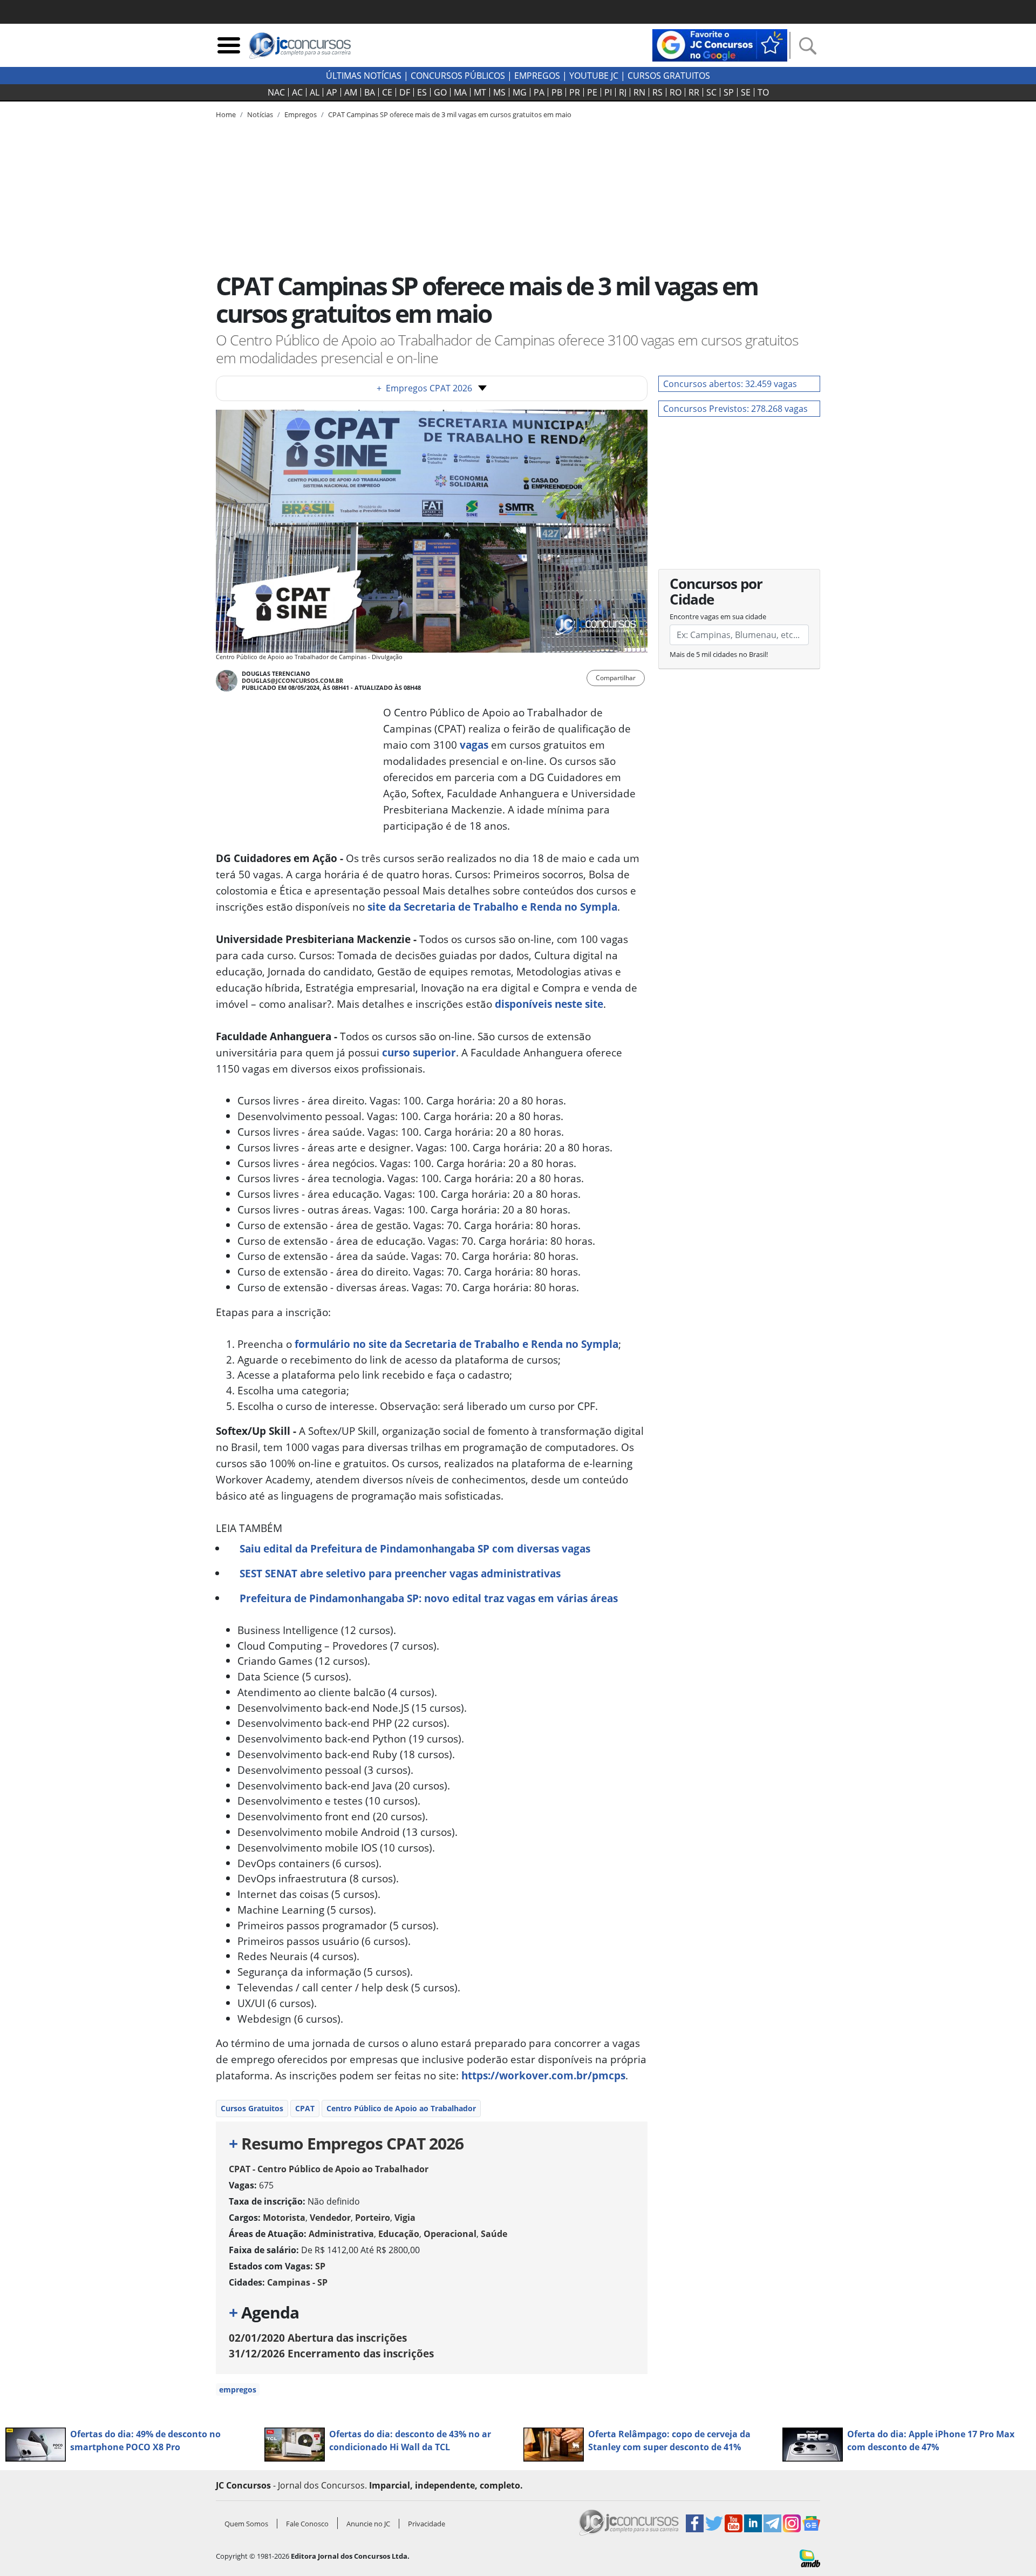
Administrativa (341, 2234)
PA (539, 92)
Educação (399, 2234)
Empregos (537, 76)
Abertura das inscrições (318, 2338)
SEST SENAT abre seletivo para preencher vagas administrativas (400, 1573)
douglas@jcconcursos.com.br (292, 680)
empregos (238, 2389)
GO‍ (440, 92)
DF (405, 92)
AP (332, 92)
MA (460, 92)
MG (520, 92)
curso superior (419, 1052)
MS (499, 92)
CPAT (305, 2108)
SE (746, 92)
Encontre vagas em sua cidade (718, 616)
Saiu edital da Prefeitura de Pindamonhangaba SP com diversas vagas (415, 1548)
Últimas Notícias (364, 76)
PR (575, 92)
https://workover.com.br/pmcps (543, 2075)
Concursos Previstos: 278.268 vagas (735, 409)
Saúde (494, 2234)
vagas (474, 745)
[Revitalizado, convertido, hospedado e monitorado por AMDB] (810, 2558)
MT (480, 92)
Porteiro (373, 2218)
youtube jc (594, 76)
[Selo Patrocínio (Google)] (720, 44)
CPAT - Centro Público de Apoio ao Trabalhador (329, 2169)
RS (657, 92)
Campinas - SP (297, 2282)
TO (763, 92)
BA (370, 92)
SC (711, 92)
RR (694, 92)
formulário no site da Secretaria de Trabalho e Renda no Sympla (456, 1344)
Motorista (284, 2218)
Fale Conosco (307, 2524)
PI (608, 92)
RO (676, 92)
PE (592, 92)
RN (639, 92)
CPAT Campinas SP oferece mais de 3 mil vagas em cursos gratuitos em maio (450, 114)
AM (351, 92)
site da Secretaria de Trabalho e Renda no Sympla (492, 907)
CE (387, 92)
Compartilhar (616, 678)
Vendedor (330, 2218)
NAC (276, 92)
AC (297, 92)
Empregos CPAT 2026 (424, 388)
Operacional (450, 2234)
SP (729, 92)
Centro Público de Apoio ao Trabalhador (401, 2108)
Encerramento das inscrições (331, 2353)
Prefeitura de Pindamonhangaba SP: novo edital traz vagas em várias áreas (429, 1598)
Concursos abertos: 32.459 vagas (730, 384)
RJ (623, 92)
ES (422, 92)
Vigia (405, 2218)
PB (557, 92)
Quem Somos (246, 2524)
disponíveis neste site (549, 1004)
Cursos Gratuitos (669, 76)
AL (315, 92)
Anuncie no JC (368, 2524)
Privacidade (427, 2524)
